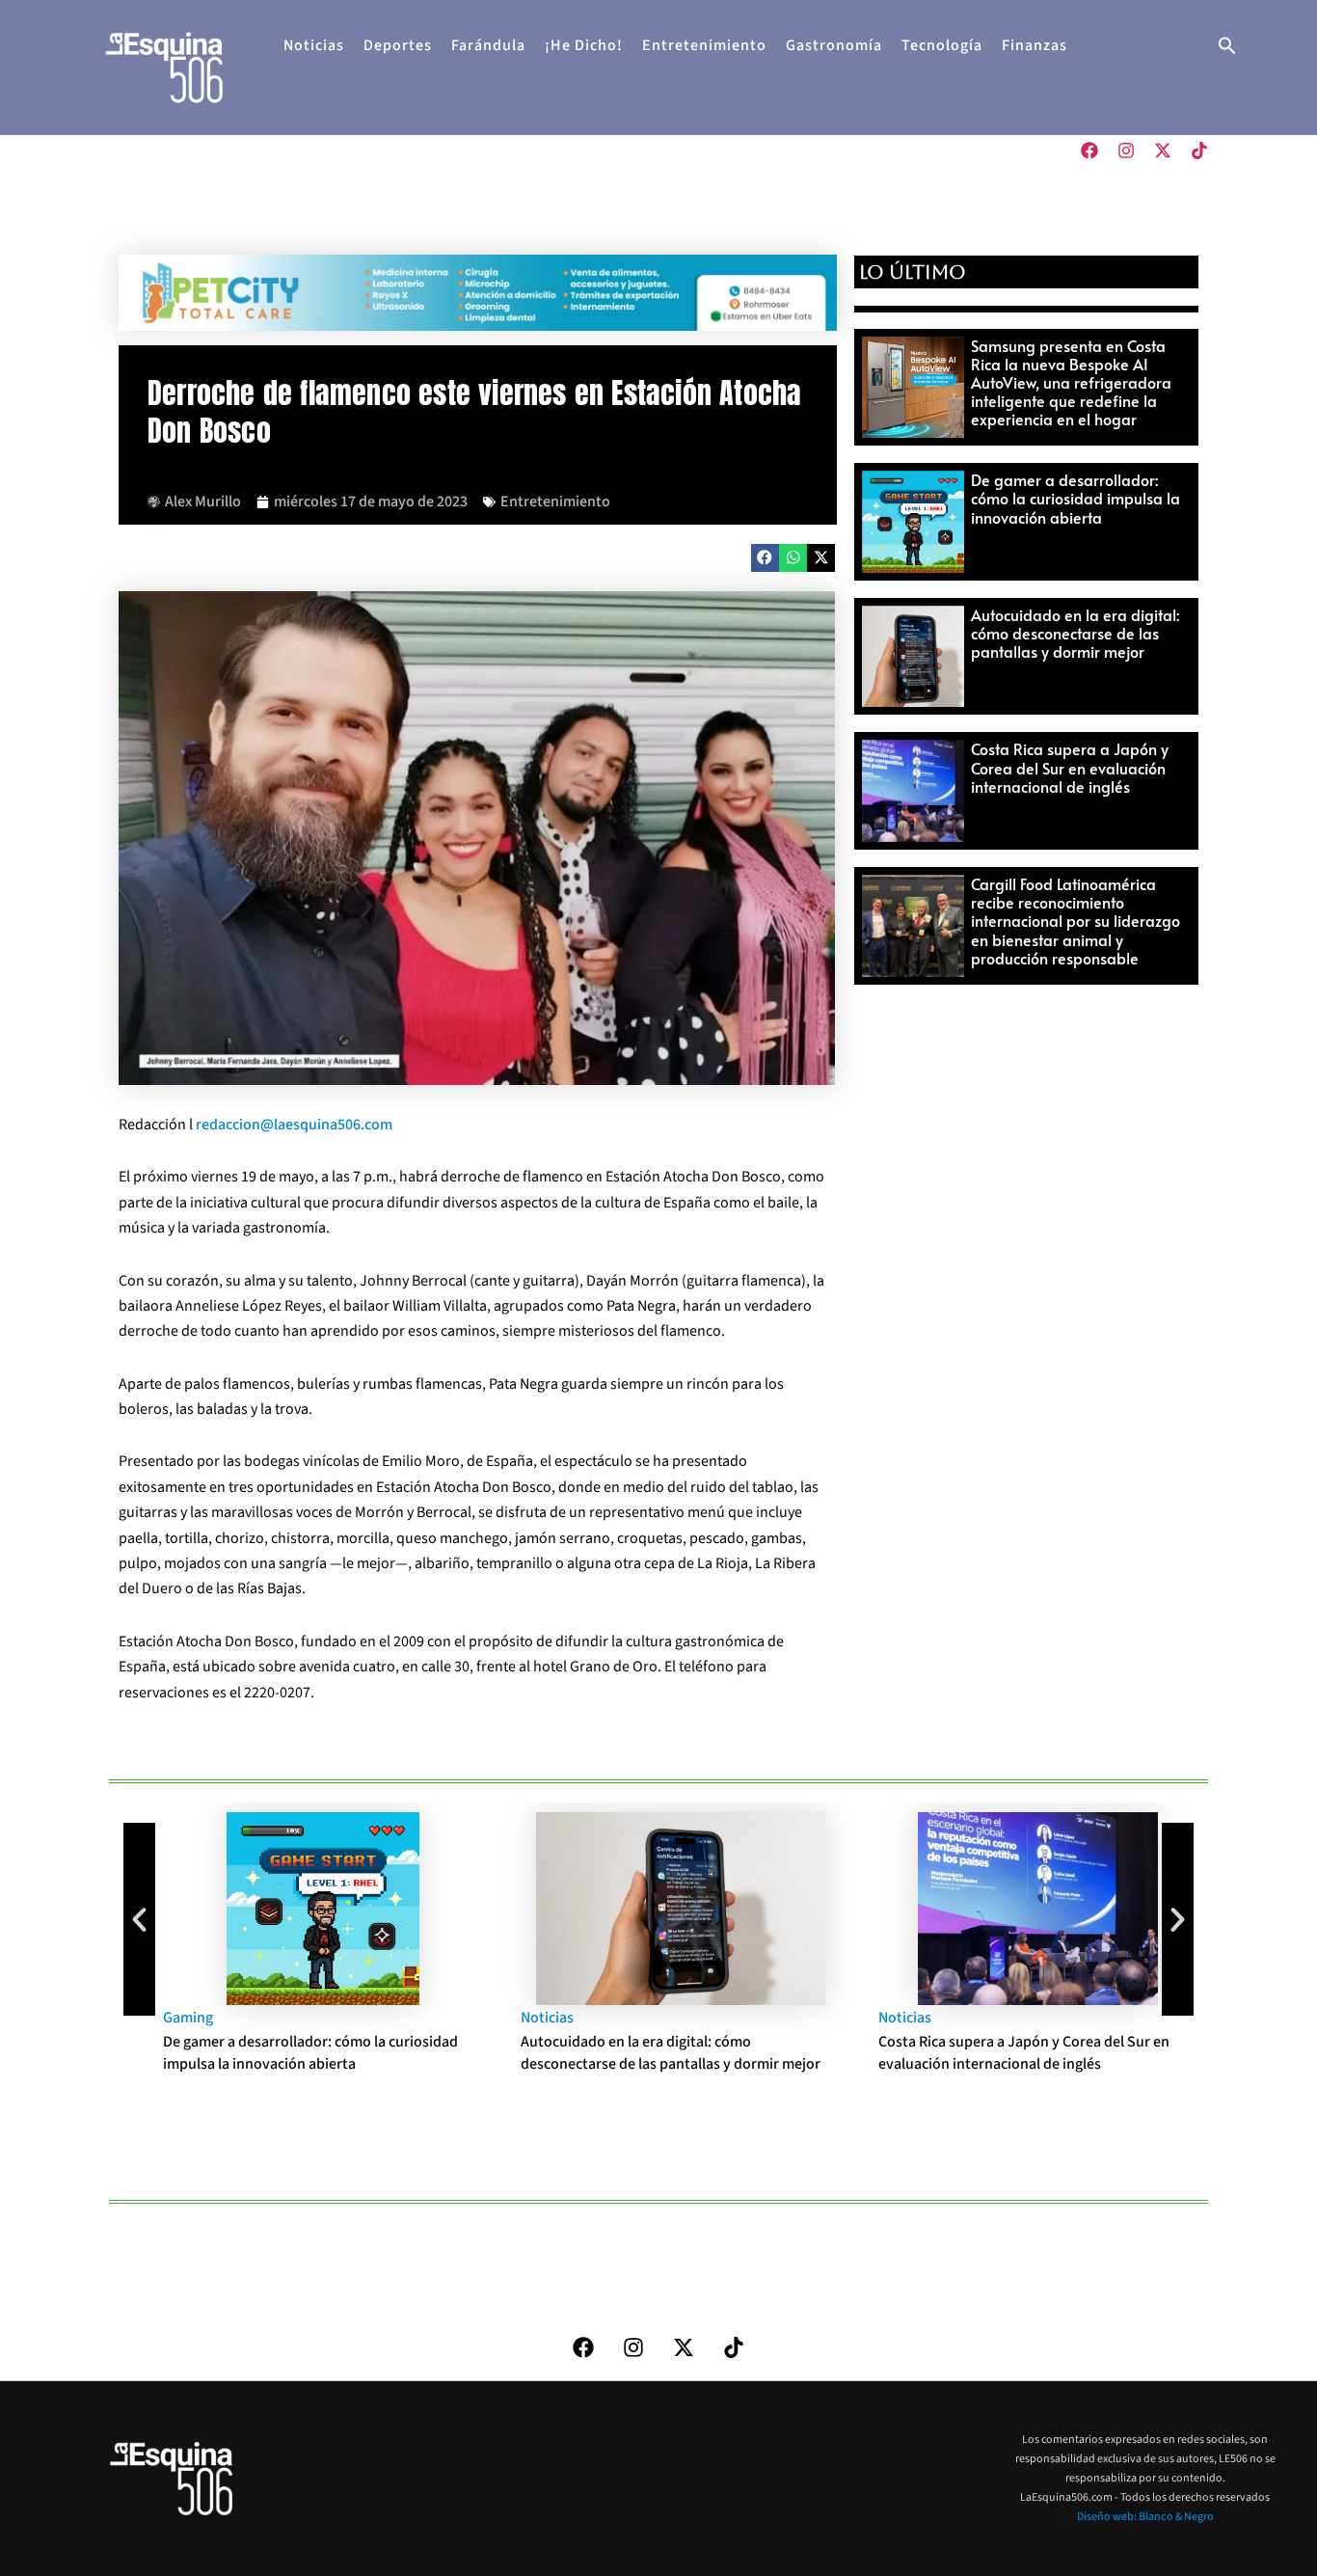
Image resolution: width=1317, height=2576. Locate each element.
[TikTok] (1199, 150)
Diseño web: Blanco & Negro (1145, 2517)
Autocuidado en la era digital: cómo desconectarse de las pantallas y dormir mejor (1075, 633)
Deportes (398, 45)
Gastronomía (834, 45)
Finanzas (1035, 45)
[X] (1163, 150)
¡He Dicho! (584, 45)
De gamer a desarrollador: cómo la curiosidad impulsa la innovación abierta (1075, 498)
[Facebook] (1089, 150)
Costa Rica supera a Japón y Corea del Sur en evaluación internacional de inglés (1070, 767)
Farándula (488, 45)
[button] (1227, 48)
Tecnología (942, 45)
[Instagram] (1126, 150)
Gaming (167, 2018)
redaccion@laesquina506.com (294, 1125)
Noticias (314, 45)
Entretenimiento (704, 45)
